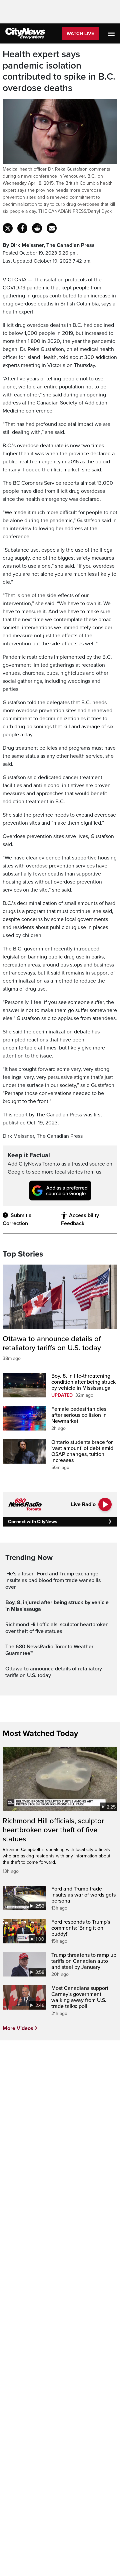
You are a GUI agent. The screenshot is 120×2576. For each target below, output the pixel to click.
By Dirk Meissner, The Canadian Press (49, 245)
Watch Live (80, 34)
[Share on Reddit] (37, 228)
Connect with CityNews (32, 1522)
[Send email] (52, 228)
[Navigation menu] (112, 33)
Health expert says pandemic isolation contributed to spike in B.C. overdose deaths (59, 71)
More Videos (18, 2028)
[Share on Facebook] (22, 228)
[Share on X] (8, 228)
